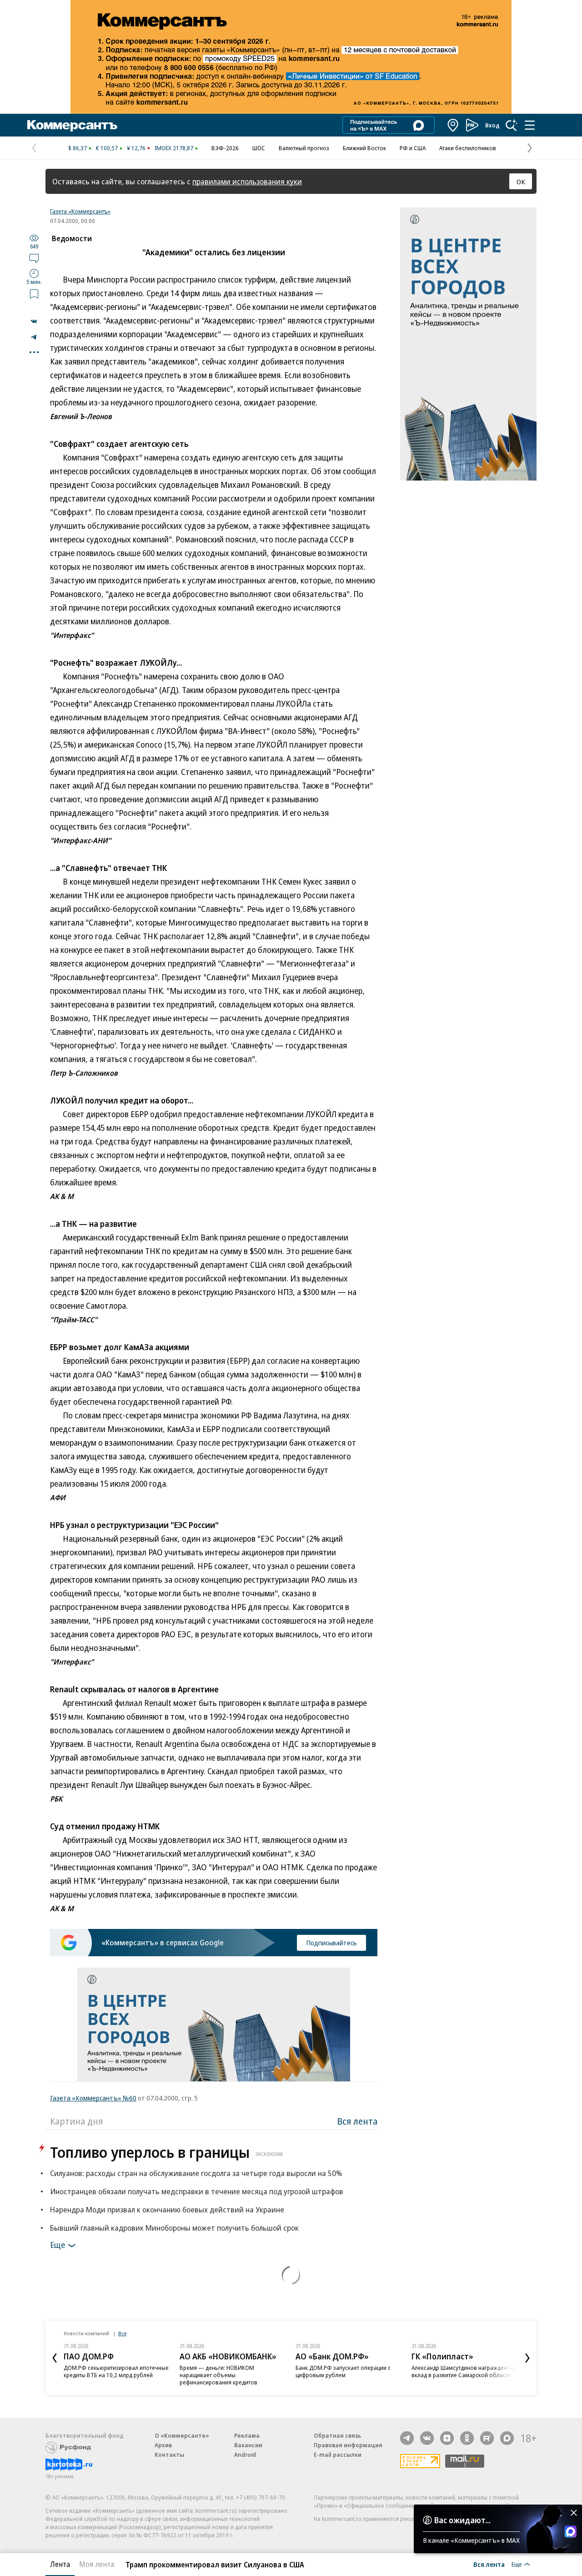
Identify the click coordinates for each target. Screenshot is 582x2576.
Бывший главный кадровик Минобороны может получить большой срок (174, 2228)
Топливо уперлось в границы (166, 2152)
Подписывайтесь (331, 1943)
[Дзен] (447, 2438)
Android (245, 2455)
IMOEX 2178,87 (174, 148)
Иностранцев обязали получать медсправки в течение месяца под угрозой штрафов (197, 2191)
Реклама (247, 2435)
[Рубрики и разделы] (530, 125)
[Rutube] (487, 2438)
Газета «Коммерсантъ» (80, 211)
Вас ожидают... (462, 2520)
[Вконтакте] (427, 2438)
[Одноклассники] (467, 2438)
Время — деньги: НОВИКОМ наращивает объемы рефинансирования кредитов (218, 2375)
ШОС (259, 148)
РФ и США (413, 148)
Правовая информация (348, 2445)
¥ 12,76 (136, 148)
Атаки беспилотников (468, 148)
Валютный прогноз (304, 148)
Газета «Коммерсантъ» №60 (93, 2098)
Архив (163, 2445)
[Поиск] (512, 125)
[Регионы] (453, 125)
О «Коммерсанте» (182, 2435)
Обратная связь (337, 2435)
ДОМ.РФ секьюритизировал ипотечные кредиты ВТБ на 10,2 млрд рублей (116, 2371)
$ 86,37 (78, 148)
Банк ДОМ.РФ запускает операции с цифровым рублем (343, 2371)
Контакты (169, 2455)
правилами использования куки (247, 181)
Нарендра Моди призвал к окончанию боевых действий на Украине (167, 2209)
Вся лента (357, 2121)
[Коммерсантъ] (72, 125)
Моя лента (97, 2564)
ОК (521, 182)
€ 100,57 (107, 148)
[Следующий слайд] (527, 2358)
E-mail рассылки (338, 2455)
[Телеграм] (407, 2438)
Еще (58, 2245)
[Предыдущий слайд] (55, 2358)
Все (122, 2333)
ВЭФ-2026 (225, 148)
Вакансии (248, 2445)
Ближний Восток (364, 148)
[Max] (507, 2438)
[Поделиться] (34, 321)
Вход (492, 125)
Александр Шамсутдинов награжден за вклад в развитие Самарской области (463, 2371)
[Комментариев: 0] (34, 258)
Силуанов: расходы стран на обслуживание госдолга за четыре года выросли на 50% (196, 2173)
